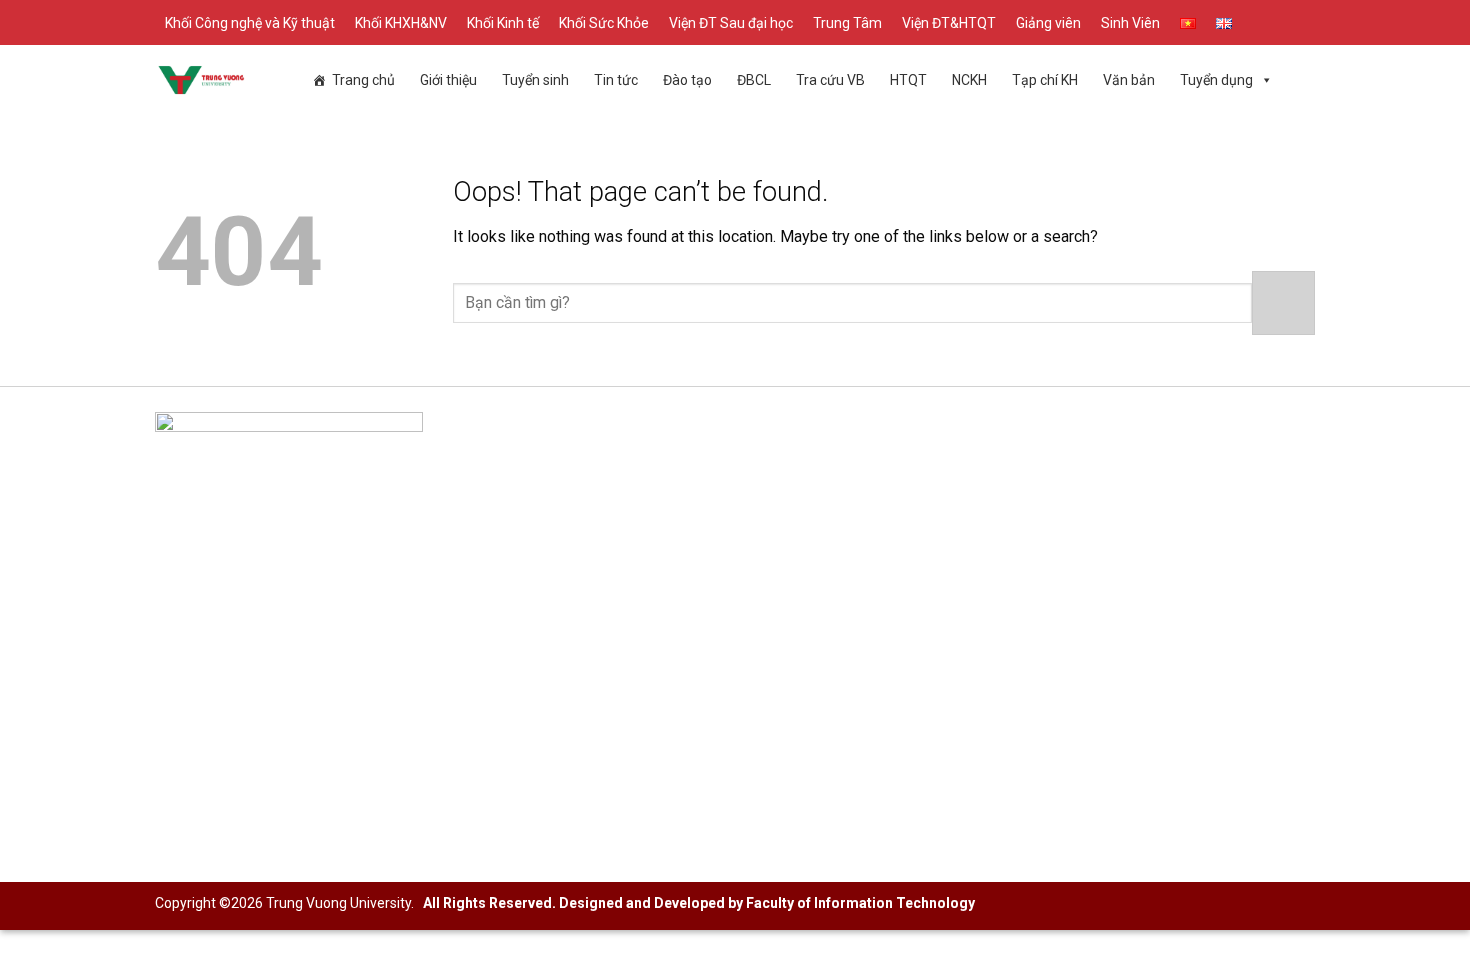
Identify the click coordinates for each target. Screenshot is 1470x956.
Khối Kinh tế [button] (503, 23)
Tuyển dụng (1216, 80)
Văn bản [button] (1129, 80)
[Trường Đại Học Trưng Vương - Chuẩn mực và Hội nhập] (201, 80)
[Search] (1308, 22)
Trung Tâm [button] (847, 23)
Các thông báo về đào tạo (645, 481)
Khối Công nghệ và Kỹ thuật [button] (250, 23)
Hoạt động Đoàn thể (1022, 513)
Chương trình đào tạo (630, 513)
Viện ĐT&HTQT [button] (949, 23)
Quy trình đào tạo (616, 609)
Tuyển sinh (535, 80)
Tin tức (616, 80)
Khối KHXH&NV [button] (401, 23)
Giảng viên (1048, 23)
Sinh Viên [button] (1130, 23)
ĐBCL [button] (754, 80)
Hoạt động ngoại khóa (1030, 545)
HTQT (908, 80)
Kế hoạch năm (606, 545)
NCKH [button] (969, 80)
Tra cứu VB (830, 80)
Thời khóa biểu (607, 641)
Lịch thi (582, 577)
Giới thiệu (448, 80)
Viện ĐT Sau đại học (731, 23)
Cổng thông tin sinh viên (1036, 481)
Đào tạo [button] (687, 80)
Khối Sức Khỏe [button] (604, 23)
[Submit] (1283, 302)
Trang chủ (363, 80)
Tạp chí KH (1045, 80)
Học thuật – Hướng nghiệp (1044, 577)
